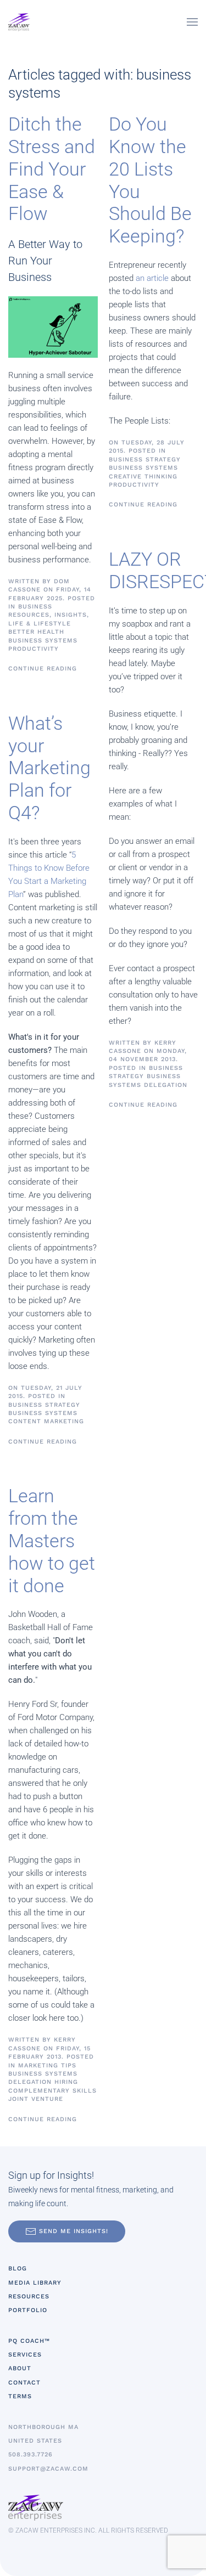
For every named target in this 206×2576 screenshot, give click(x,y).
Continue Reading (43, 669)
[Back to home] (19, 22)
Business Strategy (44, 1405)
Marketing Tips (47, 2065)
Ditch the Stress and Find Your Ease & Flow (52, 169)
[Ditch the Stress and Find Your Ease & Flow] (53, 326)
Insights (71, 615)
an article (152, 278)
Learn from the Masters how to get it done (52, 1540)
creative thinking (143, 477)
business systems (43, 641)
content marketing (46, 1421)
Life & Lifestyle (40, 624)
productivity (34, 649)
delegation (30, 2082)
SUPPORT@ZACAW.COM (48, 2469)
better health (36, 632)
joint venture (36, 2099)
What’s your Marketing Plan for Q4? (49, 768)
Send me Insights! (74, 2231)
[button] (192, 22)
